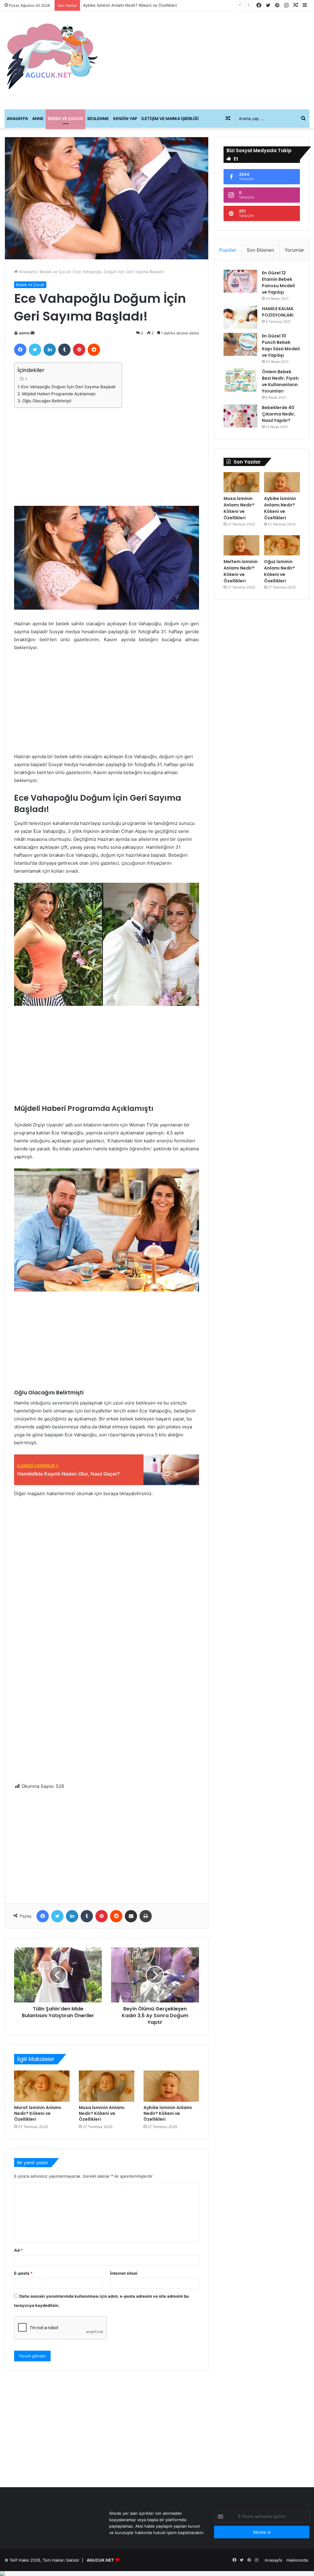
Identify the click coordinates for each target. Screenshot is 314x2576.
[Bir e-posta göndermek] (33, 333)
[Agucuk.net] (52, 56)
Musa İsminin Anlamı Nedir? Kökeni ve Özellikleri (102, 2113)
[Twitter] (35, 350)
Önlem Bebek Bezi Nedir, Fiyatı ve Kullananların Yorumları (280, 381)
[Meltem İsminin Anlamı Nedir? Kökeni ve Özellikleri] (241, 545)
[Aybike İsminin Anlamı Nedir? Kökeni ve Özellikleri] (171, 2086)
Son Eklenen (260, 250)
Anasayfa (17, 118)
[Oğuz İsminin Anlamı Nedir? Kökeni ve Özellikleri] (282, 545)
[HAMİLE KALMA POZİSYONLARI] (240, 317)
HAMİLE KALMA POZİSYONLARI (278, 312)
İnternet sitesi (124, 2273)
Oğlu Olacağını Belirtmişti (47, 401)
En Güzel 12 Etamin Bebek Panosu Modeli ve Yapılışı (278, 282)
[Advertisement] (209, 60)
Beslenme (98, 118)
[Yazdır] (146, 1916)
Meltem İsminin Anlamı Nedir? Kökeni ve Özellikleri (131, 5)
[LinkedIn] (50, 350)
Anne (38, 118)
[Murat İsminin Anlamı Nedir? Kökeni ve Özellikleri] (42, 2086)
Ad (18, 2250)
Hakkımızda (297, 2560)
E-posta (23, 2273)
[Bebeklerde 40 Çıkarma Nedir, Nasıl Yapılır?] (240, 416)
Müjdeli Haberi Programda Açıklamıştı (59, 394)
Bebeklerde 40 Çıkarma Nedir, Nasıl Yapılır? (279, 414)
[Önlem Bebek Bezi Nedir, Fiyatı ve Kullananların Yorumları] (240, 380)
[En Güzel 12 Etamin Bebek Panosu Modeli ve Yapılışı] (240, 281)
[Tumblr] (64, 350)
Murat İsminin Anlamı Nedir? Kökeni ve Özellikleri (38, 2113)
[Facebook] (20, 350)
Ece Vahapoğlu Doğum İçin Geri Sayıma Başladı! (68, 387)
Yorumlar (294, 250)
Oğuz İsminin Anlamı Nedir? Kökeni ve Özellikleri (280, 571)
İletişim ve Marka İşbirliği (170, 118)
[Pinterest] (79, 350)
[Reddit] (94, 350)
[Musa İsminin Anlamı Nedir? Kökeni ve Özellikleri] (107, 2086)
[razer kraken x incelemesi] (157, 2574)
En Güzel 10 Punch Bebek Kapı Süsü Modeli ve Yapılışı (281, 346)
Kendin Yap (125, 118)
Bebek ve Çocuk (65, 118)
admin (24, 333)
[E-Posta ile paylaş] (131, 1916)
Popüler (228, 250)
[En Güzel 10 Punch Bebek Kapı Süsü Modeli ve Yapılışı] (240, 344)
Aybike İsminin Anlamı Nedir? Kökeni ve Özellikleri (168, 2113)
